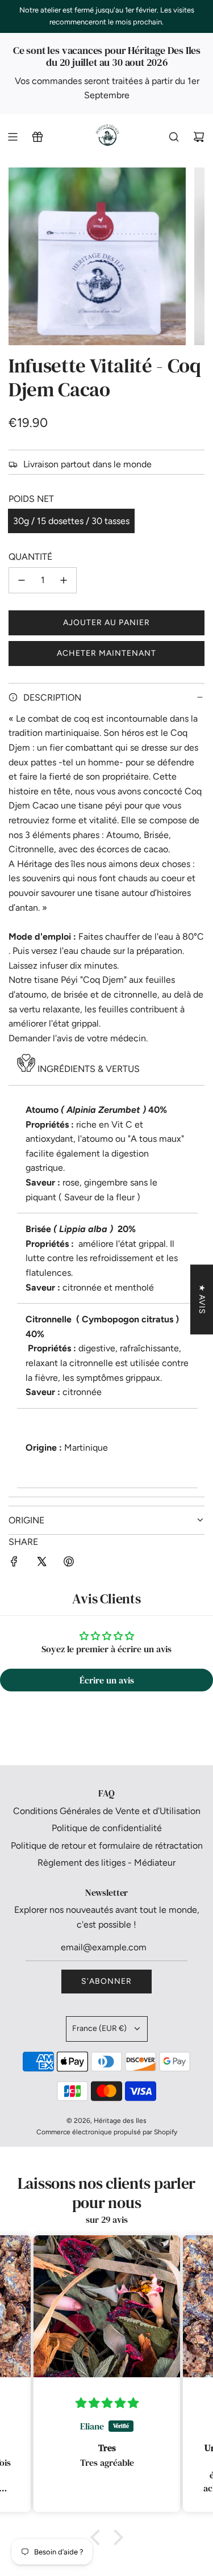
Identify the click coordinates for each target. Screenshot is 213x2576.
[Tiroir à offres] (37, 137)
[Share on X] (41, 1564)
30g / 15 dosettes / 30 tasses (71, 521)
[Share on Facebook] (14, 1564)
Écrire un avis (107, 1680)
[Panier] (199, 137)
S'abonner (106, 1981)
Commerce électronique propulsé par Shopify (107, 2132)
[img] (51, 2403)
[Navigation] (12, 137)
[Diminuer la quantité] (22, 580)
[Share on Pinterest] (69, 1564)
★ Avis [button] (202, 1299)
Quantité (30, 557)
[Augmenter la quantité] (64, 580)
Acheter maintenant (106, 653)
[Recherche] (174, 137)
